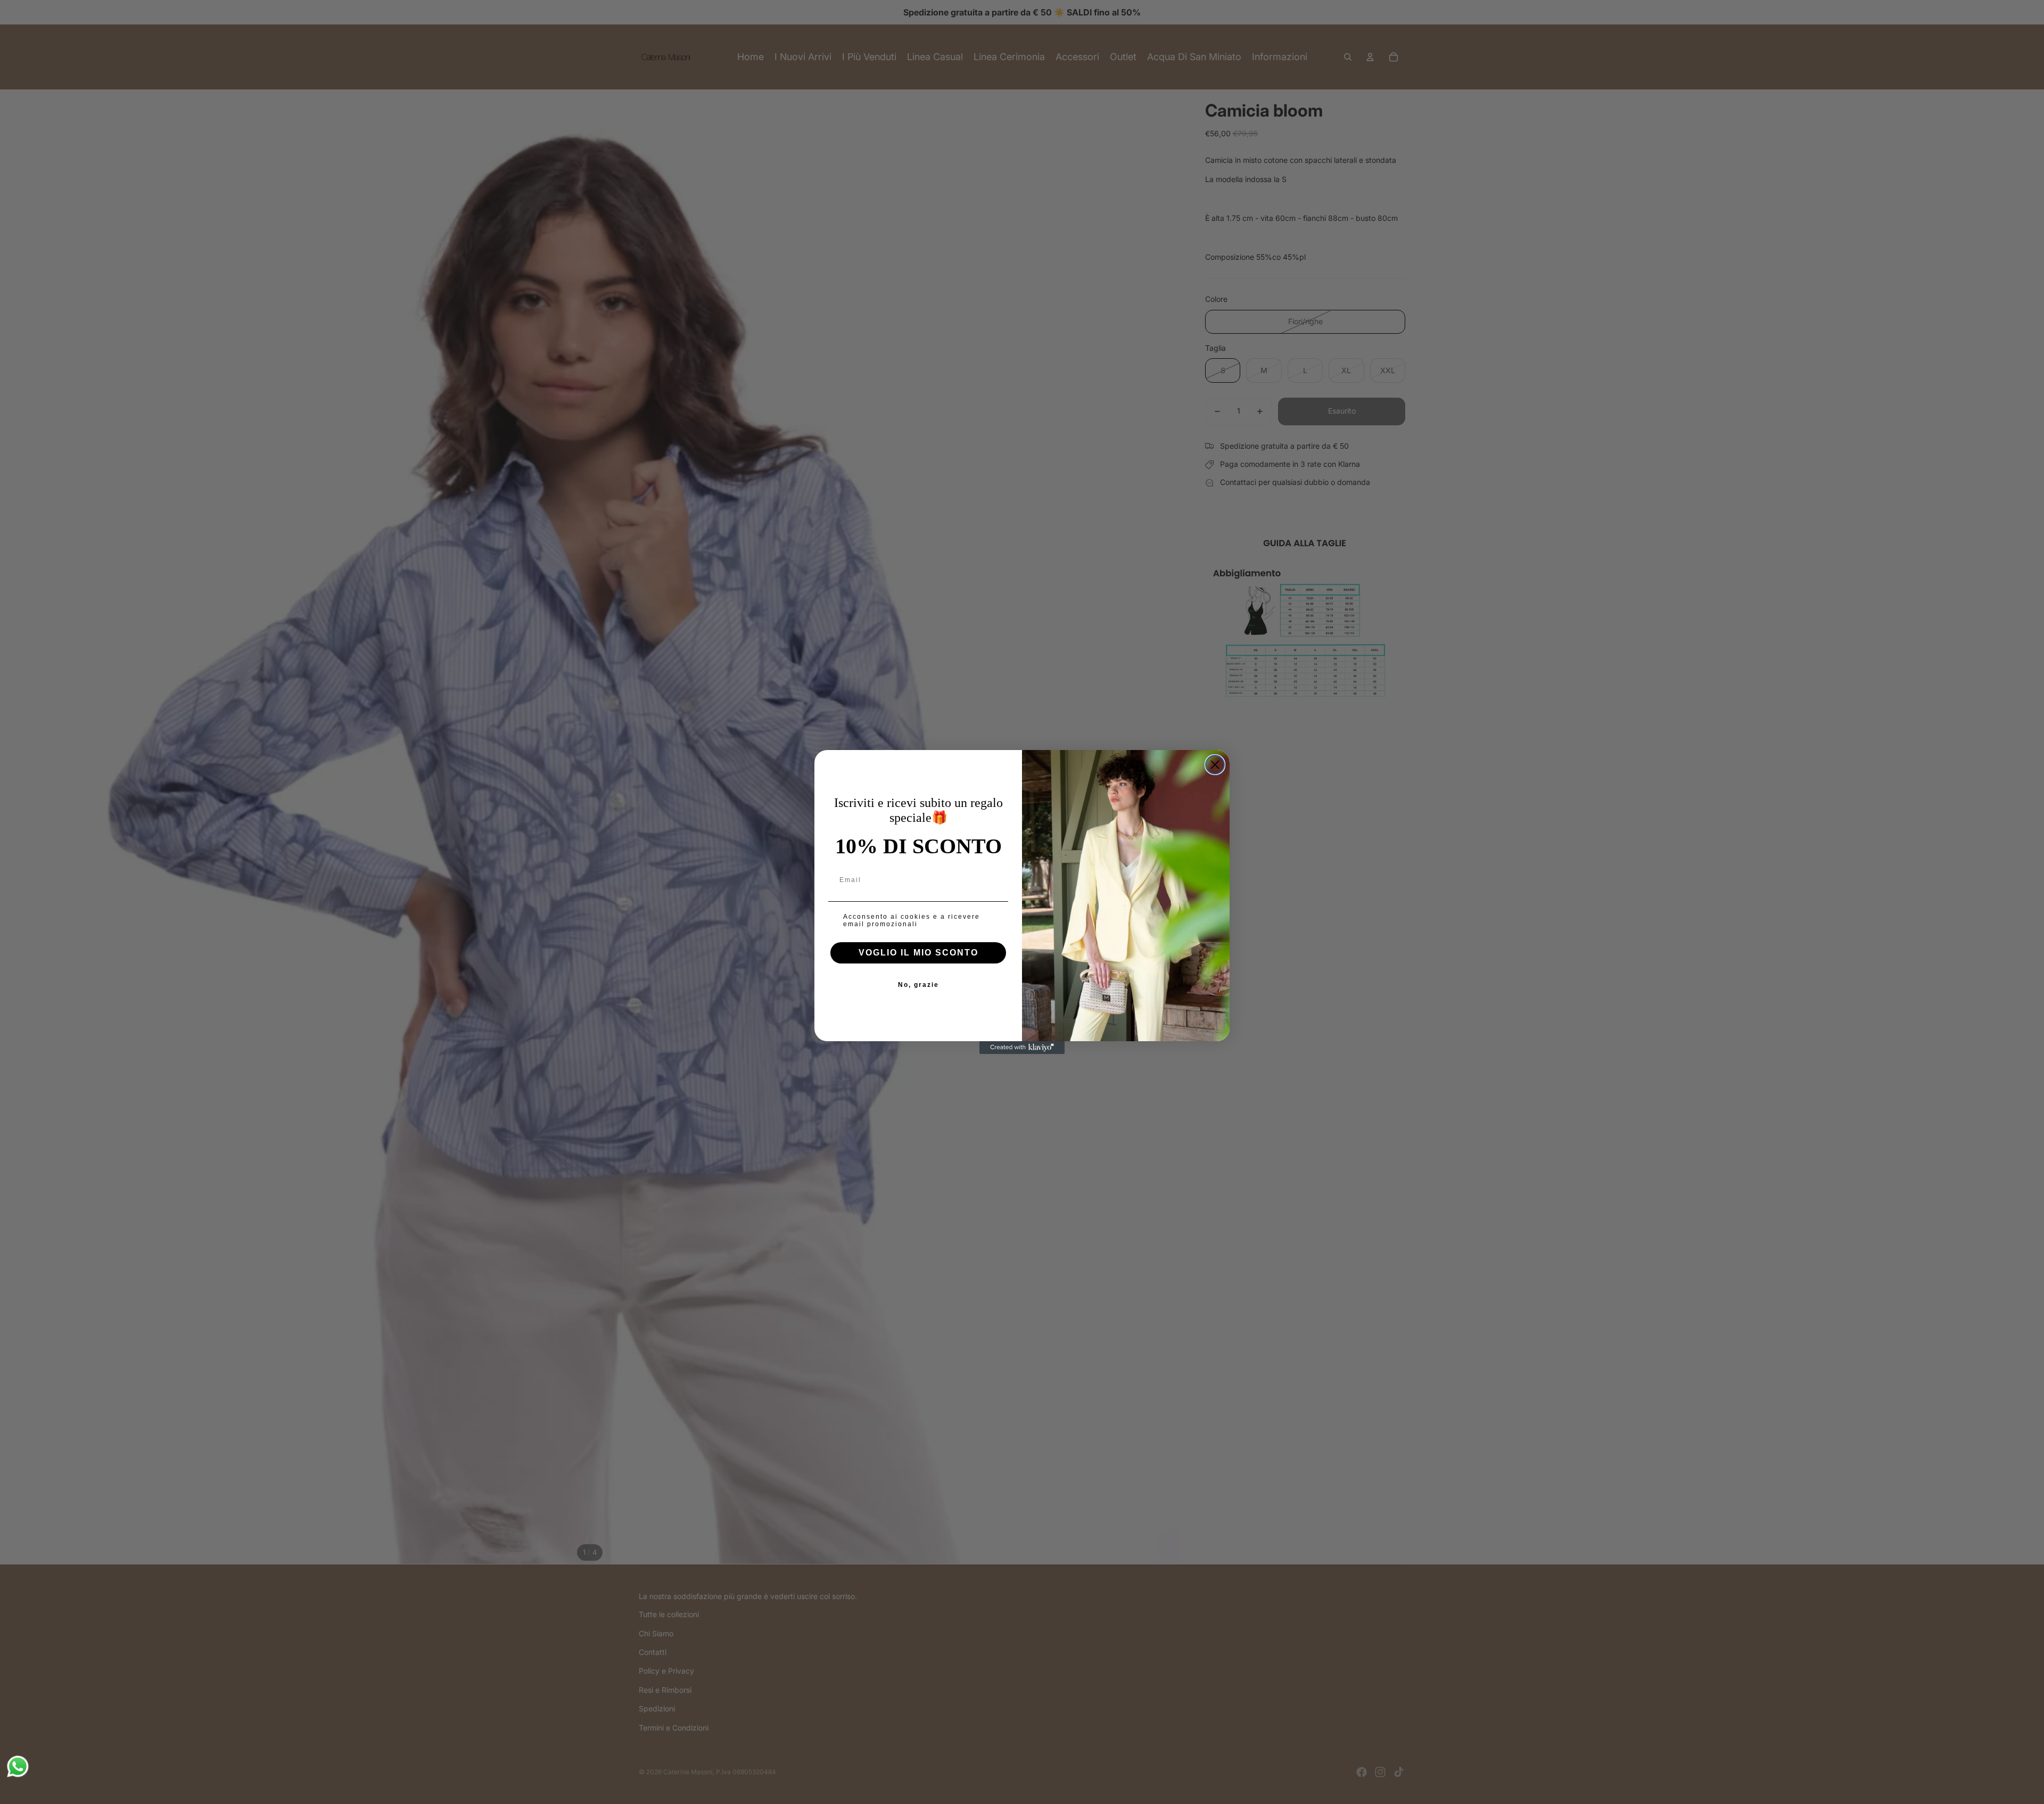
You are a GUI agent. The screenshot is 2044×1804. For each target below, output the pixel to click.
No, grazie (918, 985)
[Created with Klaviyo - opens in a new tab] (1022, 1048)
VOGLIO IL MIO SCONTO (918, 953)
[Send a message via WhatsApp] (18, 1766)
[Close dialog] (1215, 765)
